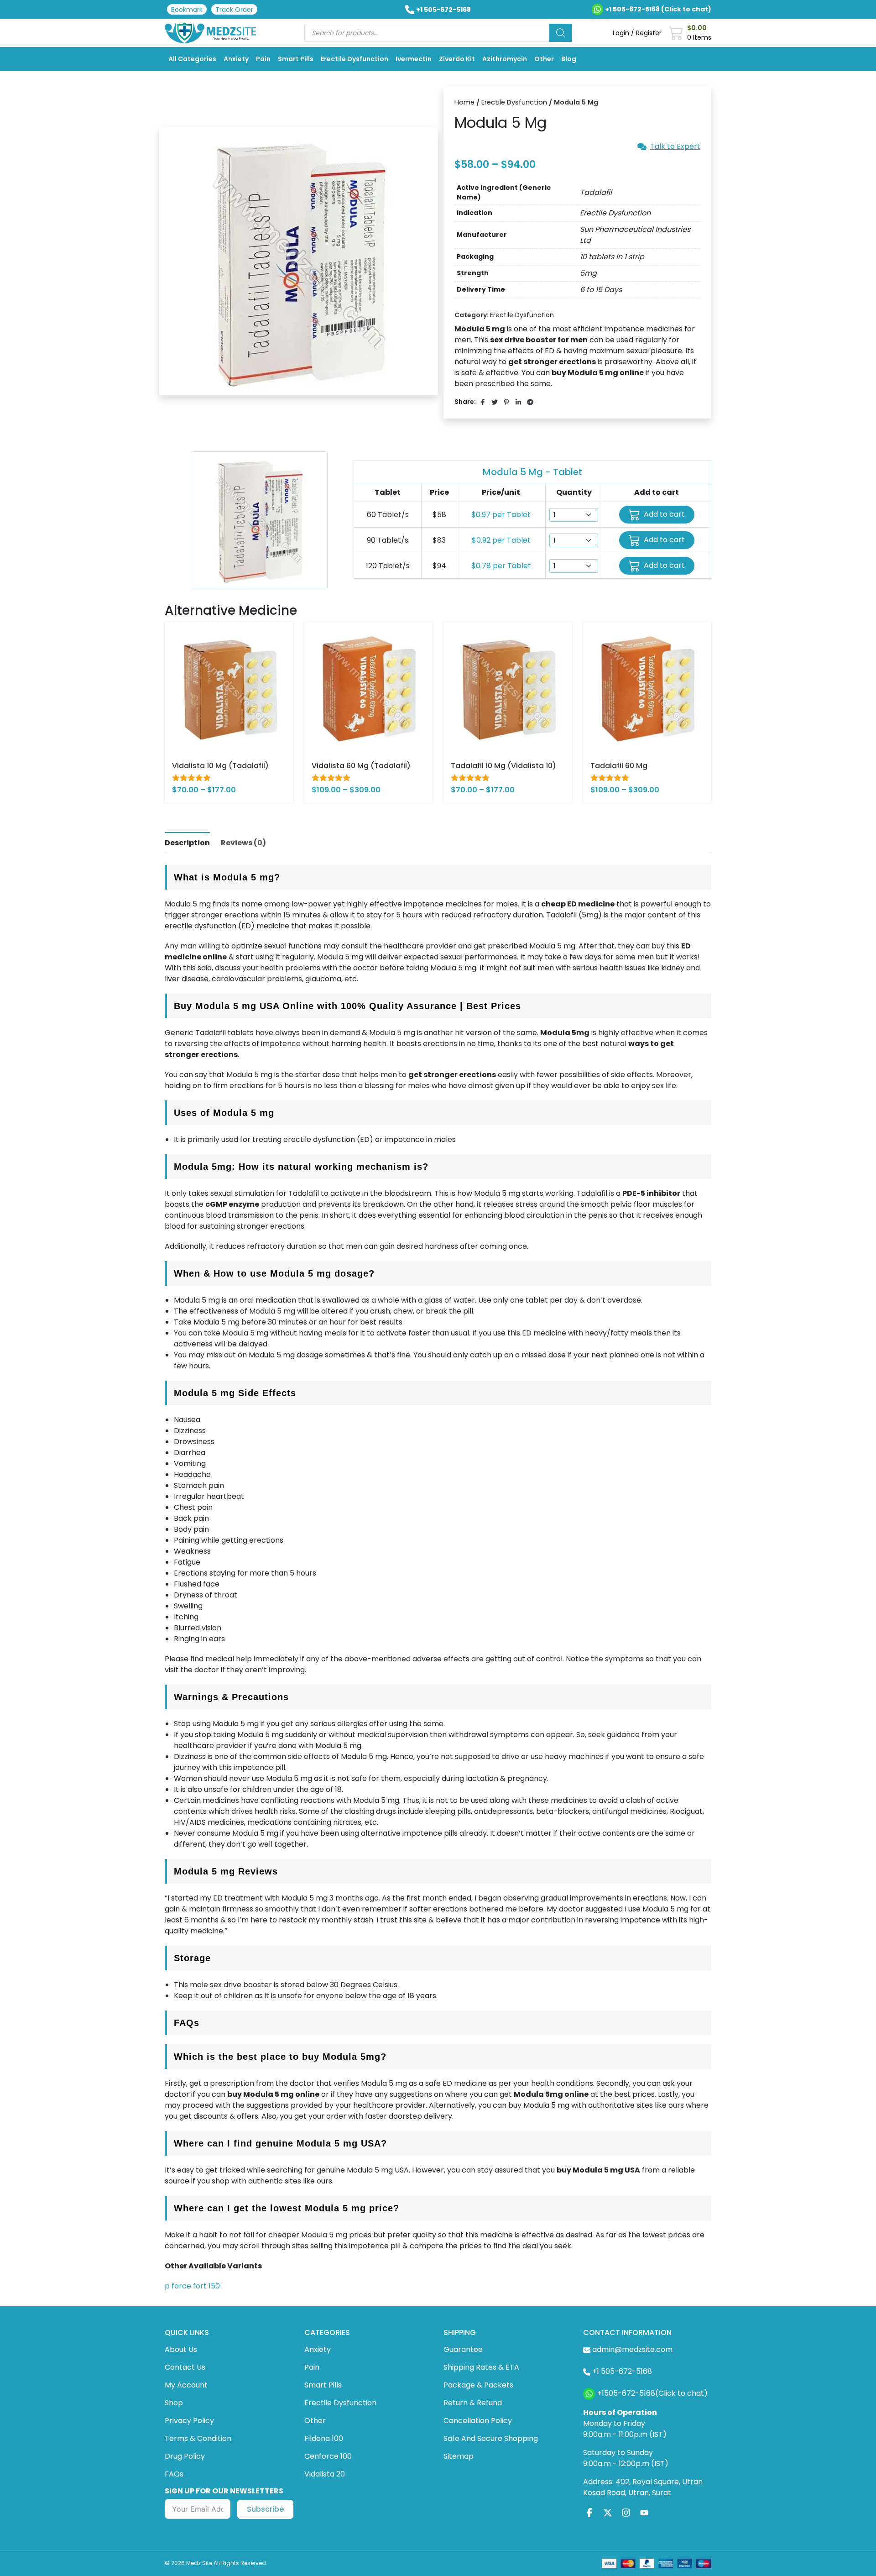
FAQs (174, 2474)
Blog (569, 59)
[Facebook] (589, 2512)
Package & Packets (478, 2385)
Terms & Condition (198, 2438)
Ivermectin (414, 59)
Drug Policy (185, 2456)
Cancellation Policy (478, 2421)
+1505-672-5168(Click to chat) (652, 2393)
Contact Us (185, 2367)
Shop (174, 2403)
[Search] (561, 33)
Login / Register (637, 33)
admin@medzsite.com (632, 2349)
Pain (263, 59)
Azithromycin (505, 59)
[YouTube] (644, 2512)
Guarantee (463, 2349)
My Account (186, 2385)
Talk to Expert (675, 147)
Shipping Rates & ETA (481, 2367)
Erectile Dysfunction (355, 59)
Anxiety (236, 59)
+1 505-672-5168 (443, 10)
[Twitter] (608, 2512)
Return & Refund (473, 2403)
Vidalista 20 (325, 2474)
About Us (181, 2349)
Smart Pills (296, 59)
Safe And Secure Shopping (491, 2438)
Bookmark (187, 10)
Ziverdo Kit (457, 59)
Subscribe (265, 2509)
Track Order (234, 10)
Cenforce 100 (328, 2456)
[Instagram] (626, 2512)
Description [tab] (187, 843)
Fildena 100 (324, 2438)
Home (464, 102)
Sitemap (459, 2456)
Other (544, 59)
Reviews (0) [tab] (243, 843)
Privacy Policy (189, 2421)
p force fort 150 (192, 2286)
